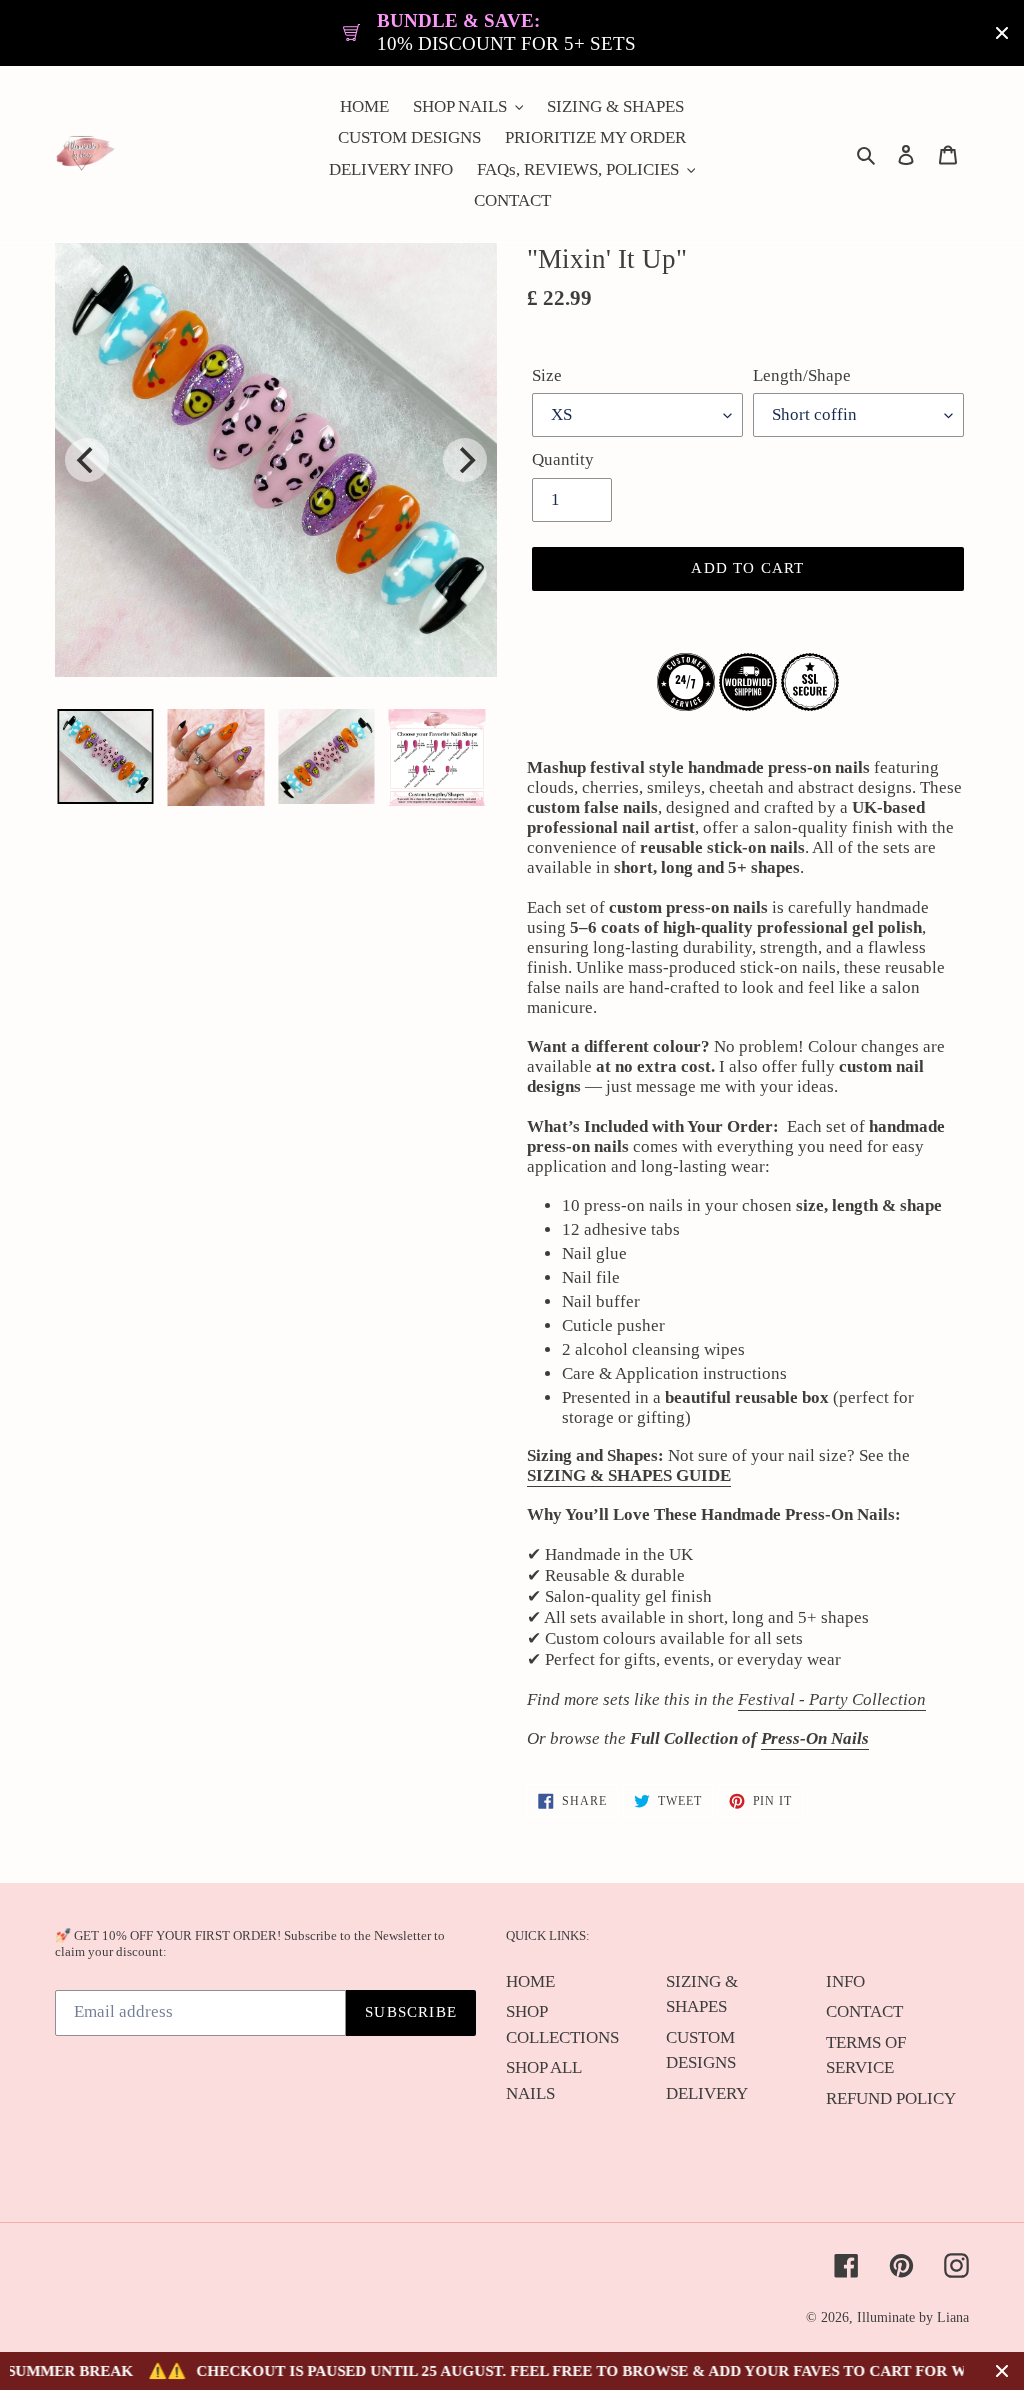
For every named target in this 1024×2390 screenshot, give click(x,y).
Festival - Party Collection (832, 1699)
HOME (530, 1981)
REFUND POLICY (891, 2098)
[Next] (465, 460)
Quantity (563, 459)
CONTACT (864, 2011)
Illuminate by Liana (913, 2317)
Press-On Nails (815, 1738)
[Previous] (87, 460)
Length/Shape (802, 375)
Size (547, 375)
